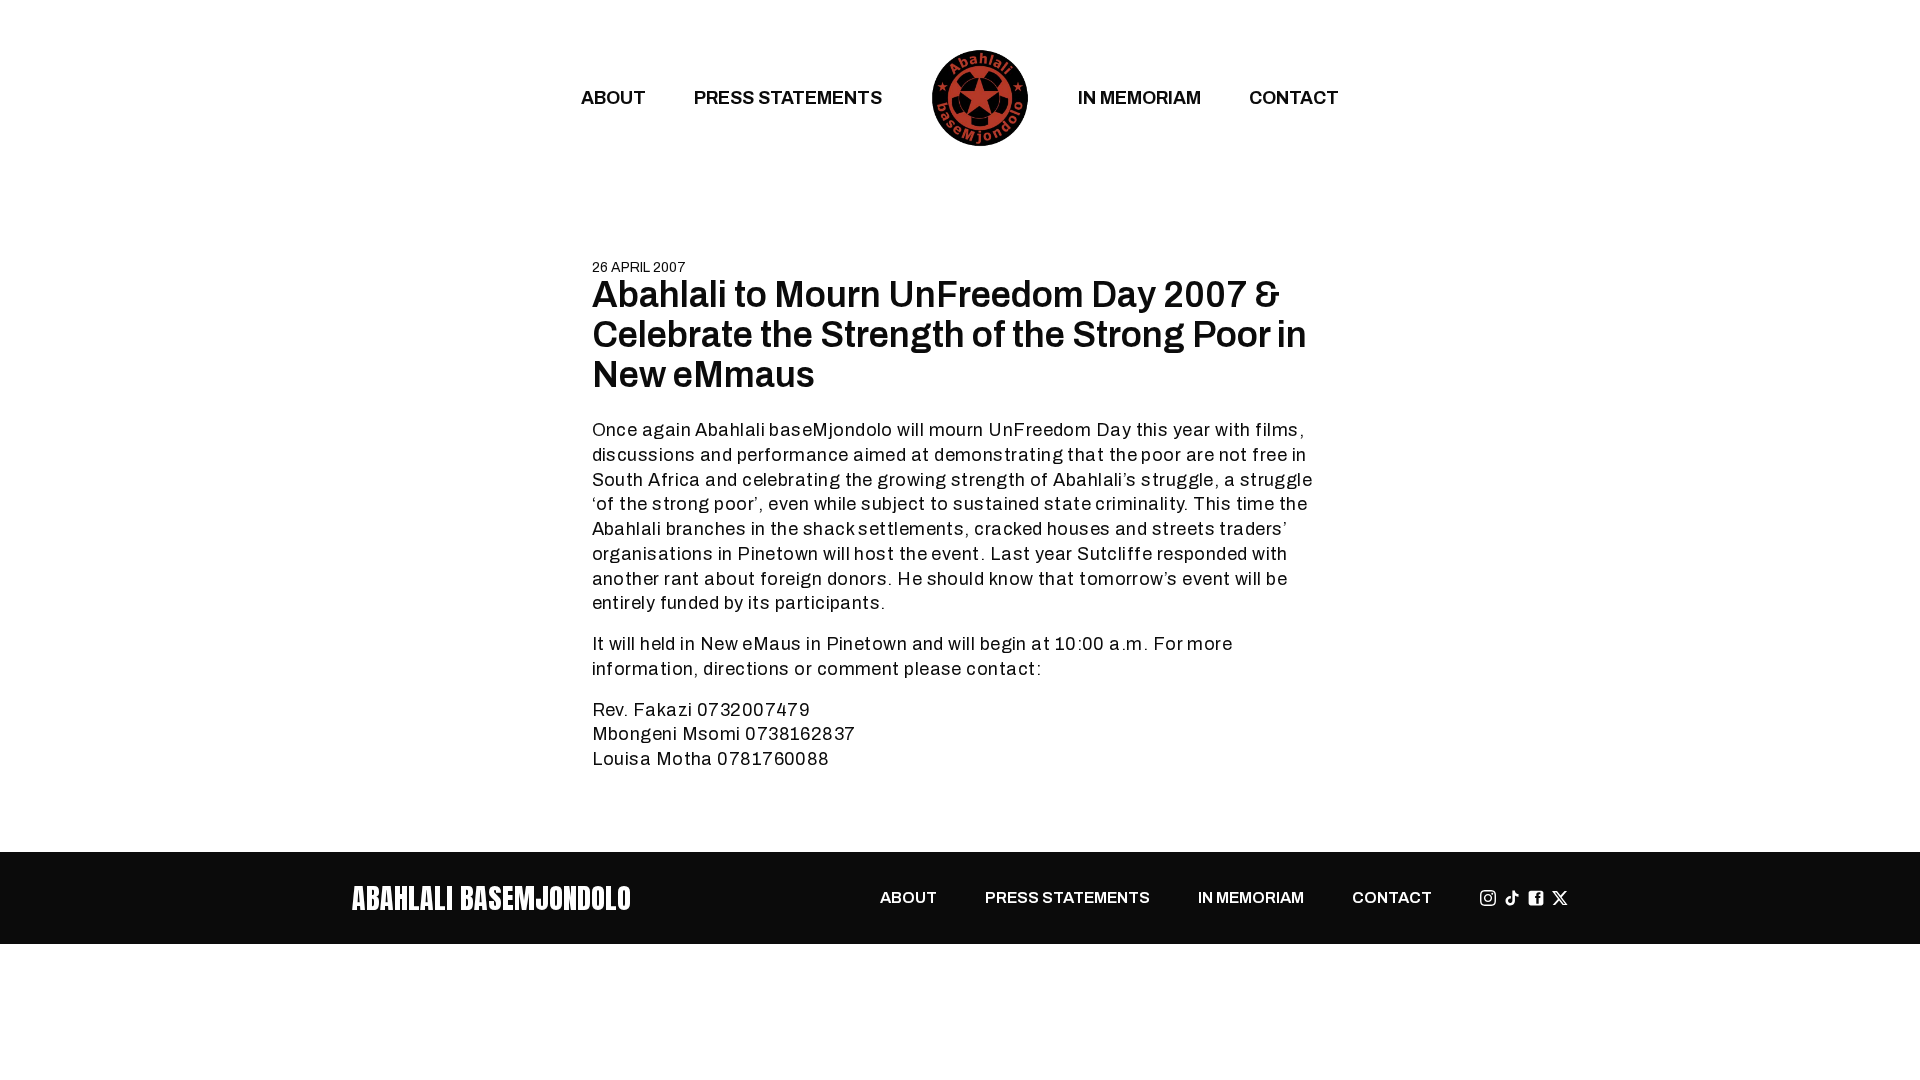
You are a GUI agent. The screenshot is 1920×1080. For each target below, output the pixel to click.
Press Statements (788, 97)
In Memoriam (1139, 97)
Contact (1294, 97)
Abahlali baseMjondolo (491, 898)
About (613, 97)
